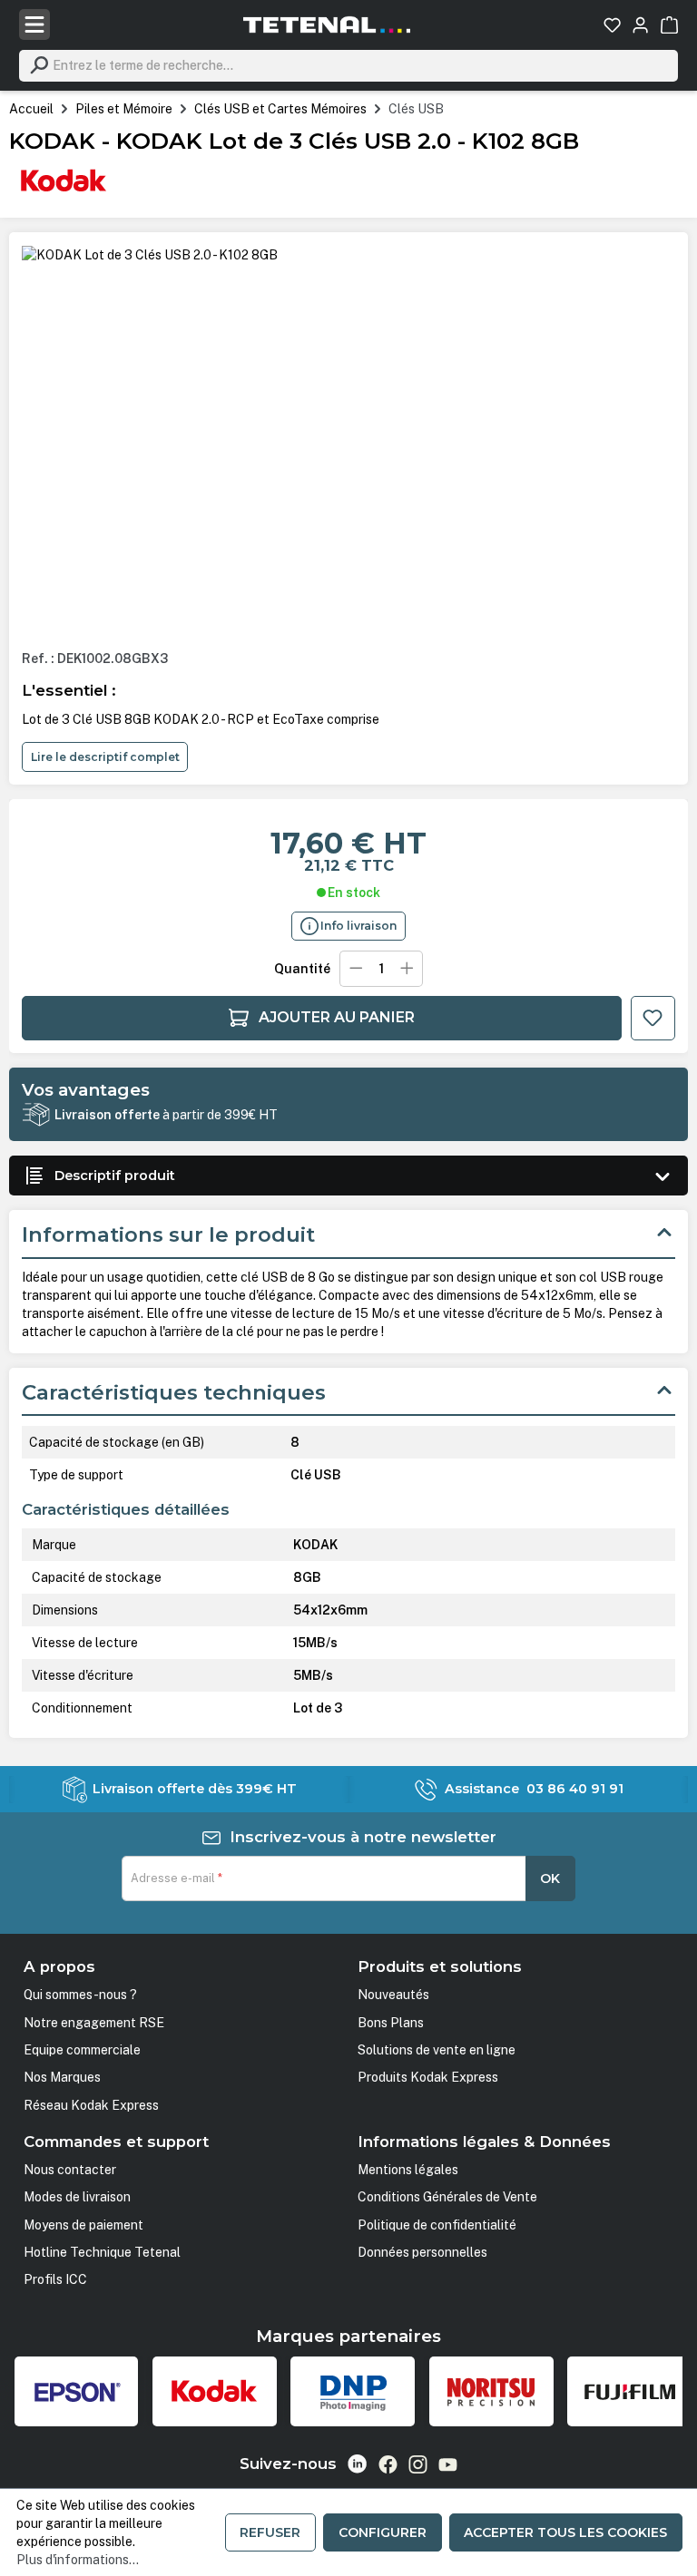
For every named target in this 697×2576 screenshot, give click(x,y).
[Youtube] (448, 2464)
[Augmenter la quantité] (407, 969)
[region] (348, 440)
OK (550, 1878)
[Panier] (669, 25)
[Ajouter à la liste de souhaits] (653, 1018)
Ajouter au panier (337, 1017)
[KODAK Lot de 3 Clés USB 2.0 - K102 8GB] (150, 255)
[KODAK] (64, 180)
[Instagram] (418, 2464)
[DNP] (353, 2391)
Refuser (270, 2532)
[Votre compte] (640, 25)
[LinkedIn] (357, 2464)
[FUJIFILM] (629, 2391)
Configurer (383, 2532)
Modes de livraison (77, 2197)
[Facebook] (388, 2464)
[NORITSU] (491, 2391)
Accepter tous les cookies (565, 2532)
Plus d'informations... (78, 2560)
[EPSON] (77, 2391)
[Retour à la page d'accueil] (327, 24)
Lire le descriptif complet (105, 757)
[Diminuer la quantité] (355, 969)
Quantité (302, 969)
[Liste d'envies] (612, 25)
